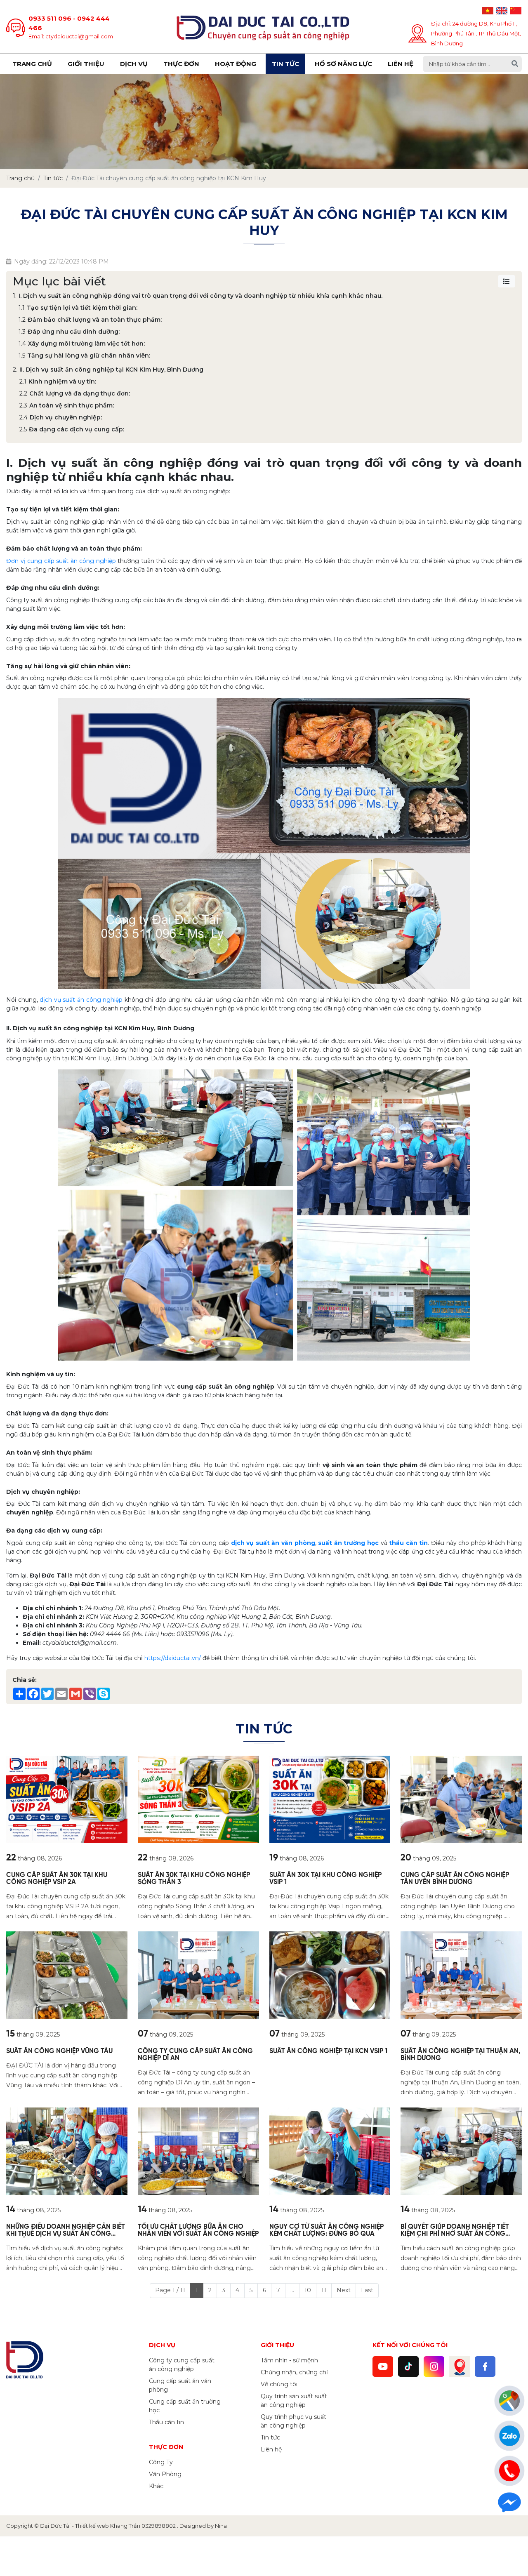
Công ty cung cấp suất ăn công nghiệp (182, 2365)
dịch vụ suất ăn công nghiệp (81, 1000)
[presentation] (18, 121)
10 (308, 2290)
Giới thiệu (86, 64)
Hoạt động (236, 64)
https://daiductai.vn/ (173, 1658)
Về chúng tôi (279, 2384)
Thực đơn (181, 64)
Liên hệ (401, 64)
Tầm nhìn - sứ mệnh (289, 2360)
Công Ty (161, 2462)
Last (367, 2290)
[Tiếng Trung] (516, 11)
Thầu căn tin (166, 2422)
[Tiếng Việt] (488, 11)
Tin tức (285, 64)
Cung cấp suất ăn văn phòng (180, 2385)
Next (344, 2290)
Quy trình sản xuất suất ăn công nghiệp (294, 2401)
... (292, 2290)
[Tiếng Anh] (502, 11)
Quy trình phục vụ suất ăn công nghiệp (293, 2421)
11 (324, 2290)
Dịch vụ (134, 64)
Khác (156, 2486)
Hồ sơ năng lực (343, 64)
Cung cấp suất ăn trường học (185, 2406)
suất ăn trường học (348, 1543)
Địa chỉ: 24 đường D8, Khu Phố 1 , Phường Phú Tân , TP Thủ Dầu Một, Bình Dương (476, 33)
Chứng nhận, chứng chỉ (294, 2372)
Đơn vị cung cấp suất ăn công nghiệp (61, 561)
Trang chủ (32, 64)
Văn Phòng (165, 2474)
